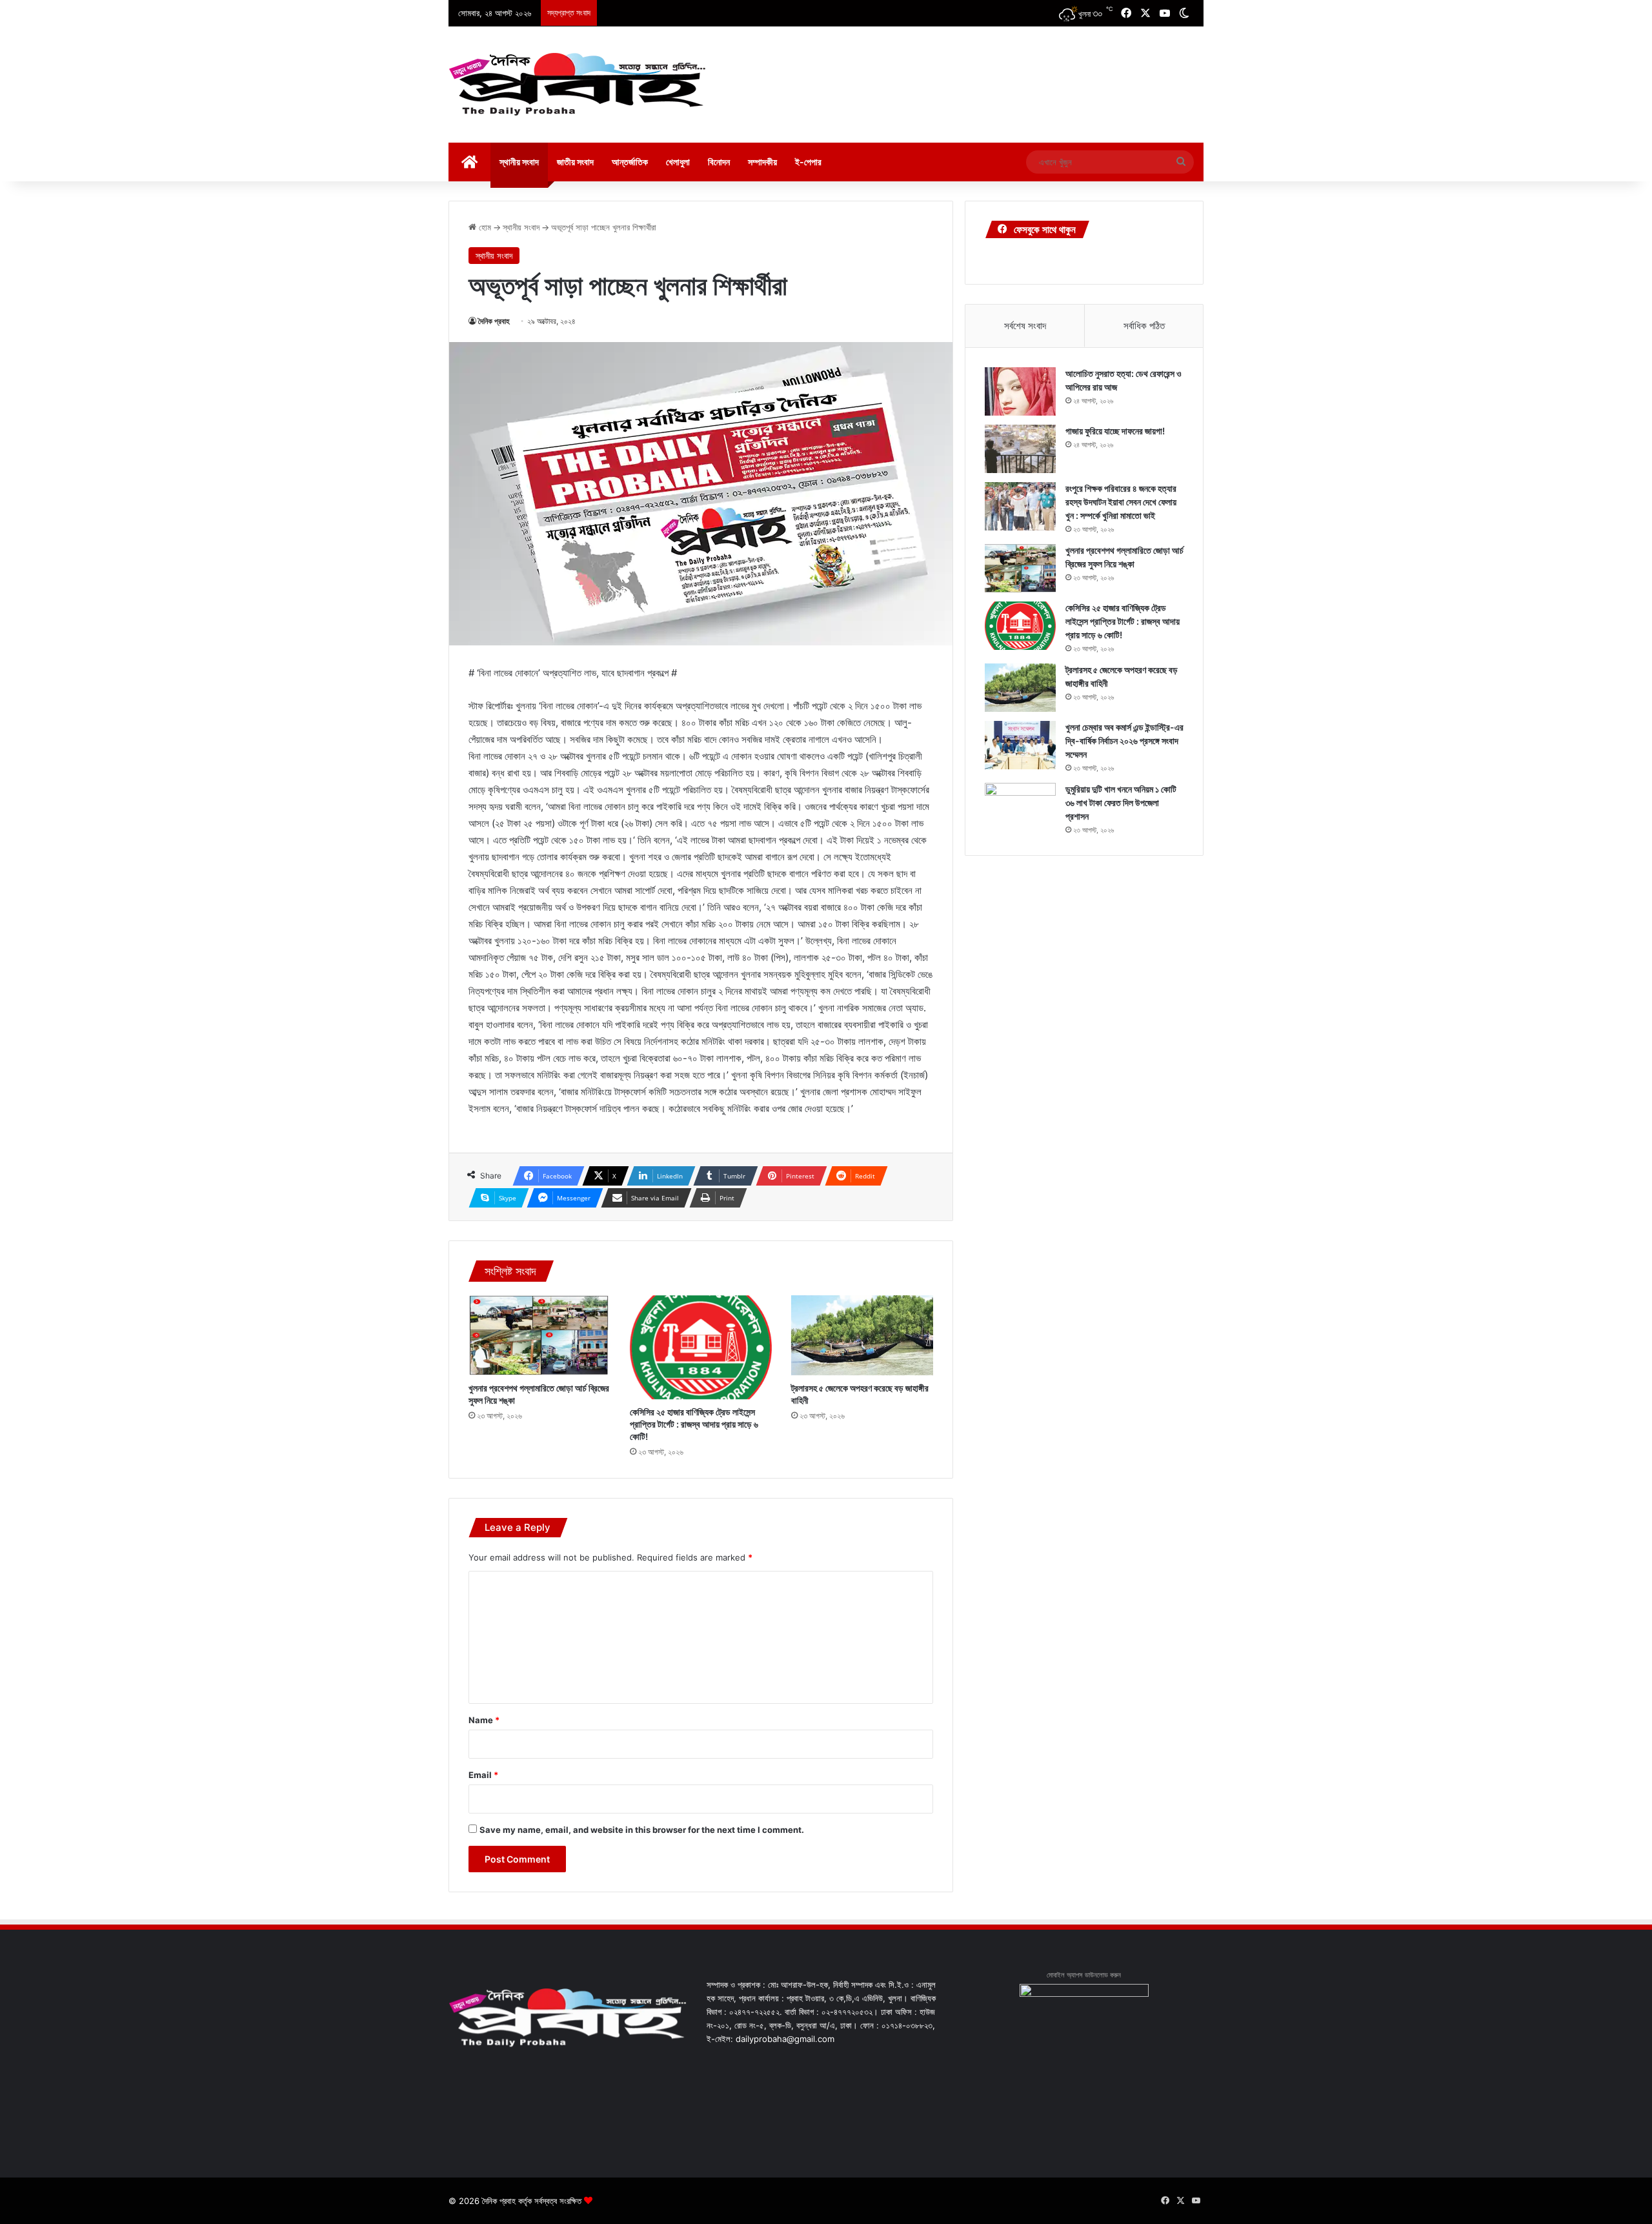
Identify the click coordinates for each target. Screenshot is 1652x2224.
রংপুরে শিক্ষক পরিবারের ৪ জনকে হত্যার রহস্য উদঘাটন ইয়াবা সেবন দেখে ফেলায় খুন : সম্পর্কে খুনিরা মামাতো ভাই (1121, 502)
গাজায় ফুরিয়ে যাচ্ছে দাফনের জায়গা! (1115, 431)
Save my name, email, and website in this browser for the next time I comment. (642, 1830)
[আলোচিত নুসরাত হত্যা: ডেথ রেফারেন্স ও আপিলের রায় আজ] (1020, 391)
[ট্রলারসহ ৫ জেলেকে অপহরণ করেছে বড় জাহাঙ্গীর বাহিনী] (862, 1335)
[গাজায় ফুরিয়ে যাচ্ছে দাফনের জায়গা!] (1020, 449)
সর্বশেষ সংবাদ (1025, 326)
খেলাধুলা (678, 162)
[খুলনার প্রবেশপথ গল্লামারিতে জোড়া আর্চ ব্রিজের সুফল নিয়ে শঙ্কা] (539, 1335)
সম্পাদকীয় (762, 162)
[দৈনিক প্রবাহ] (578, 85)
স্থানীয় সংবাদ (519, 162)
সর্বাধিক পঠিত (1144, 326)
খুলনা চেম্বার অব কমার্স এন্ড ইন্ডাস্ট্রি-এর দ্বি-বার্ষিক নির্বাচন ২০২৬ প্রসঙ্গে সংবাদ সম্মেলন (1124, 741)
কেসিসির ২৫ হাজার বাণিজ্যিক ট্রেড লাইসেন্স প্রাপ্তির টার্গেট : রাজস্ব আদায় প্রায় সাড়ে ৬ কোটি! (694, 1424)
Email (483, 1775)
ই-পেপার (808, 162)
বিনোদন (719, 162)
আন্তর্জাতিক (630, 162)
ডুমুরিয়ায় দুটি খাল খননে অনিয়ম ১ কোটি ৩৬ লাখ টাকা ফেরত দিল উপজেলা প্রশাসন (1121, 803)
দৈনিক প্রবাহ (494, 321)
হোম (484, 227)
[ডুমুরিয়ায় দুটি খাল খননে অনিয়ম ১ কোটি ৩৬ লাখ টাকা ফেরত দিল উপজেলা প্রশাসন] (1020, 807)
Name (484, 1720)
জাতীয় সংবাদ (575, 162)
